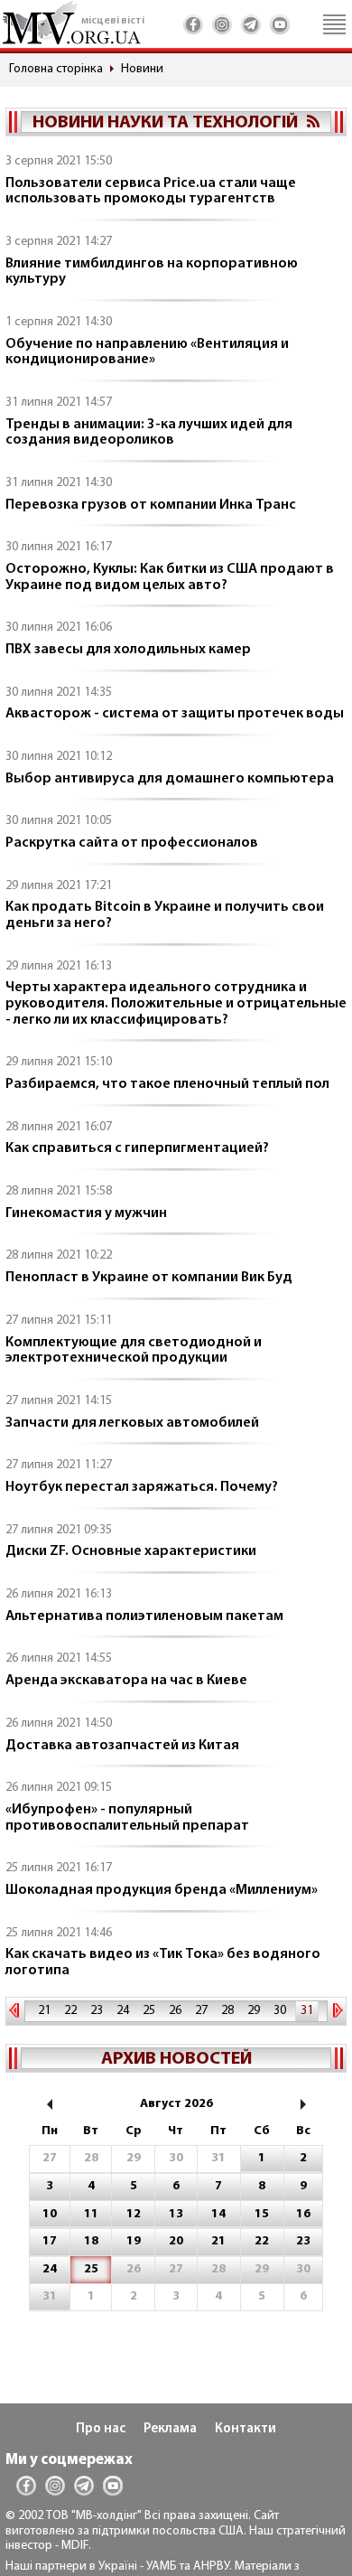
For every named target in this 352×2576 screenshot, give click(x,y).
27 (201, 2011)
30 (280, 2011)
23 (97, 2011)
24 (123, 2011)
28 (227, 2011)
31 (307, 2011)
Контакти (245, 2429)
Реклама (170, 2429)
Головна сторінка (56, 69)
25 (149, 2011)
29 (254, 2011)
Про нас (101, 2429)
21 (44, 2011)
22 (70, 2011)
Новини (142, 69)
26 (175, 2011)
